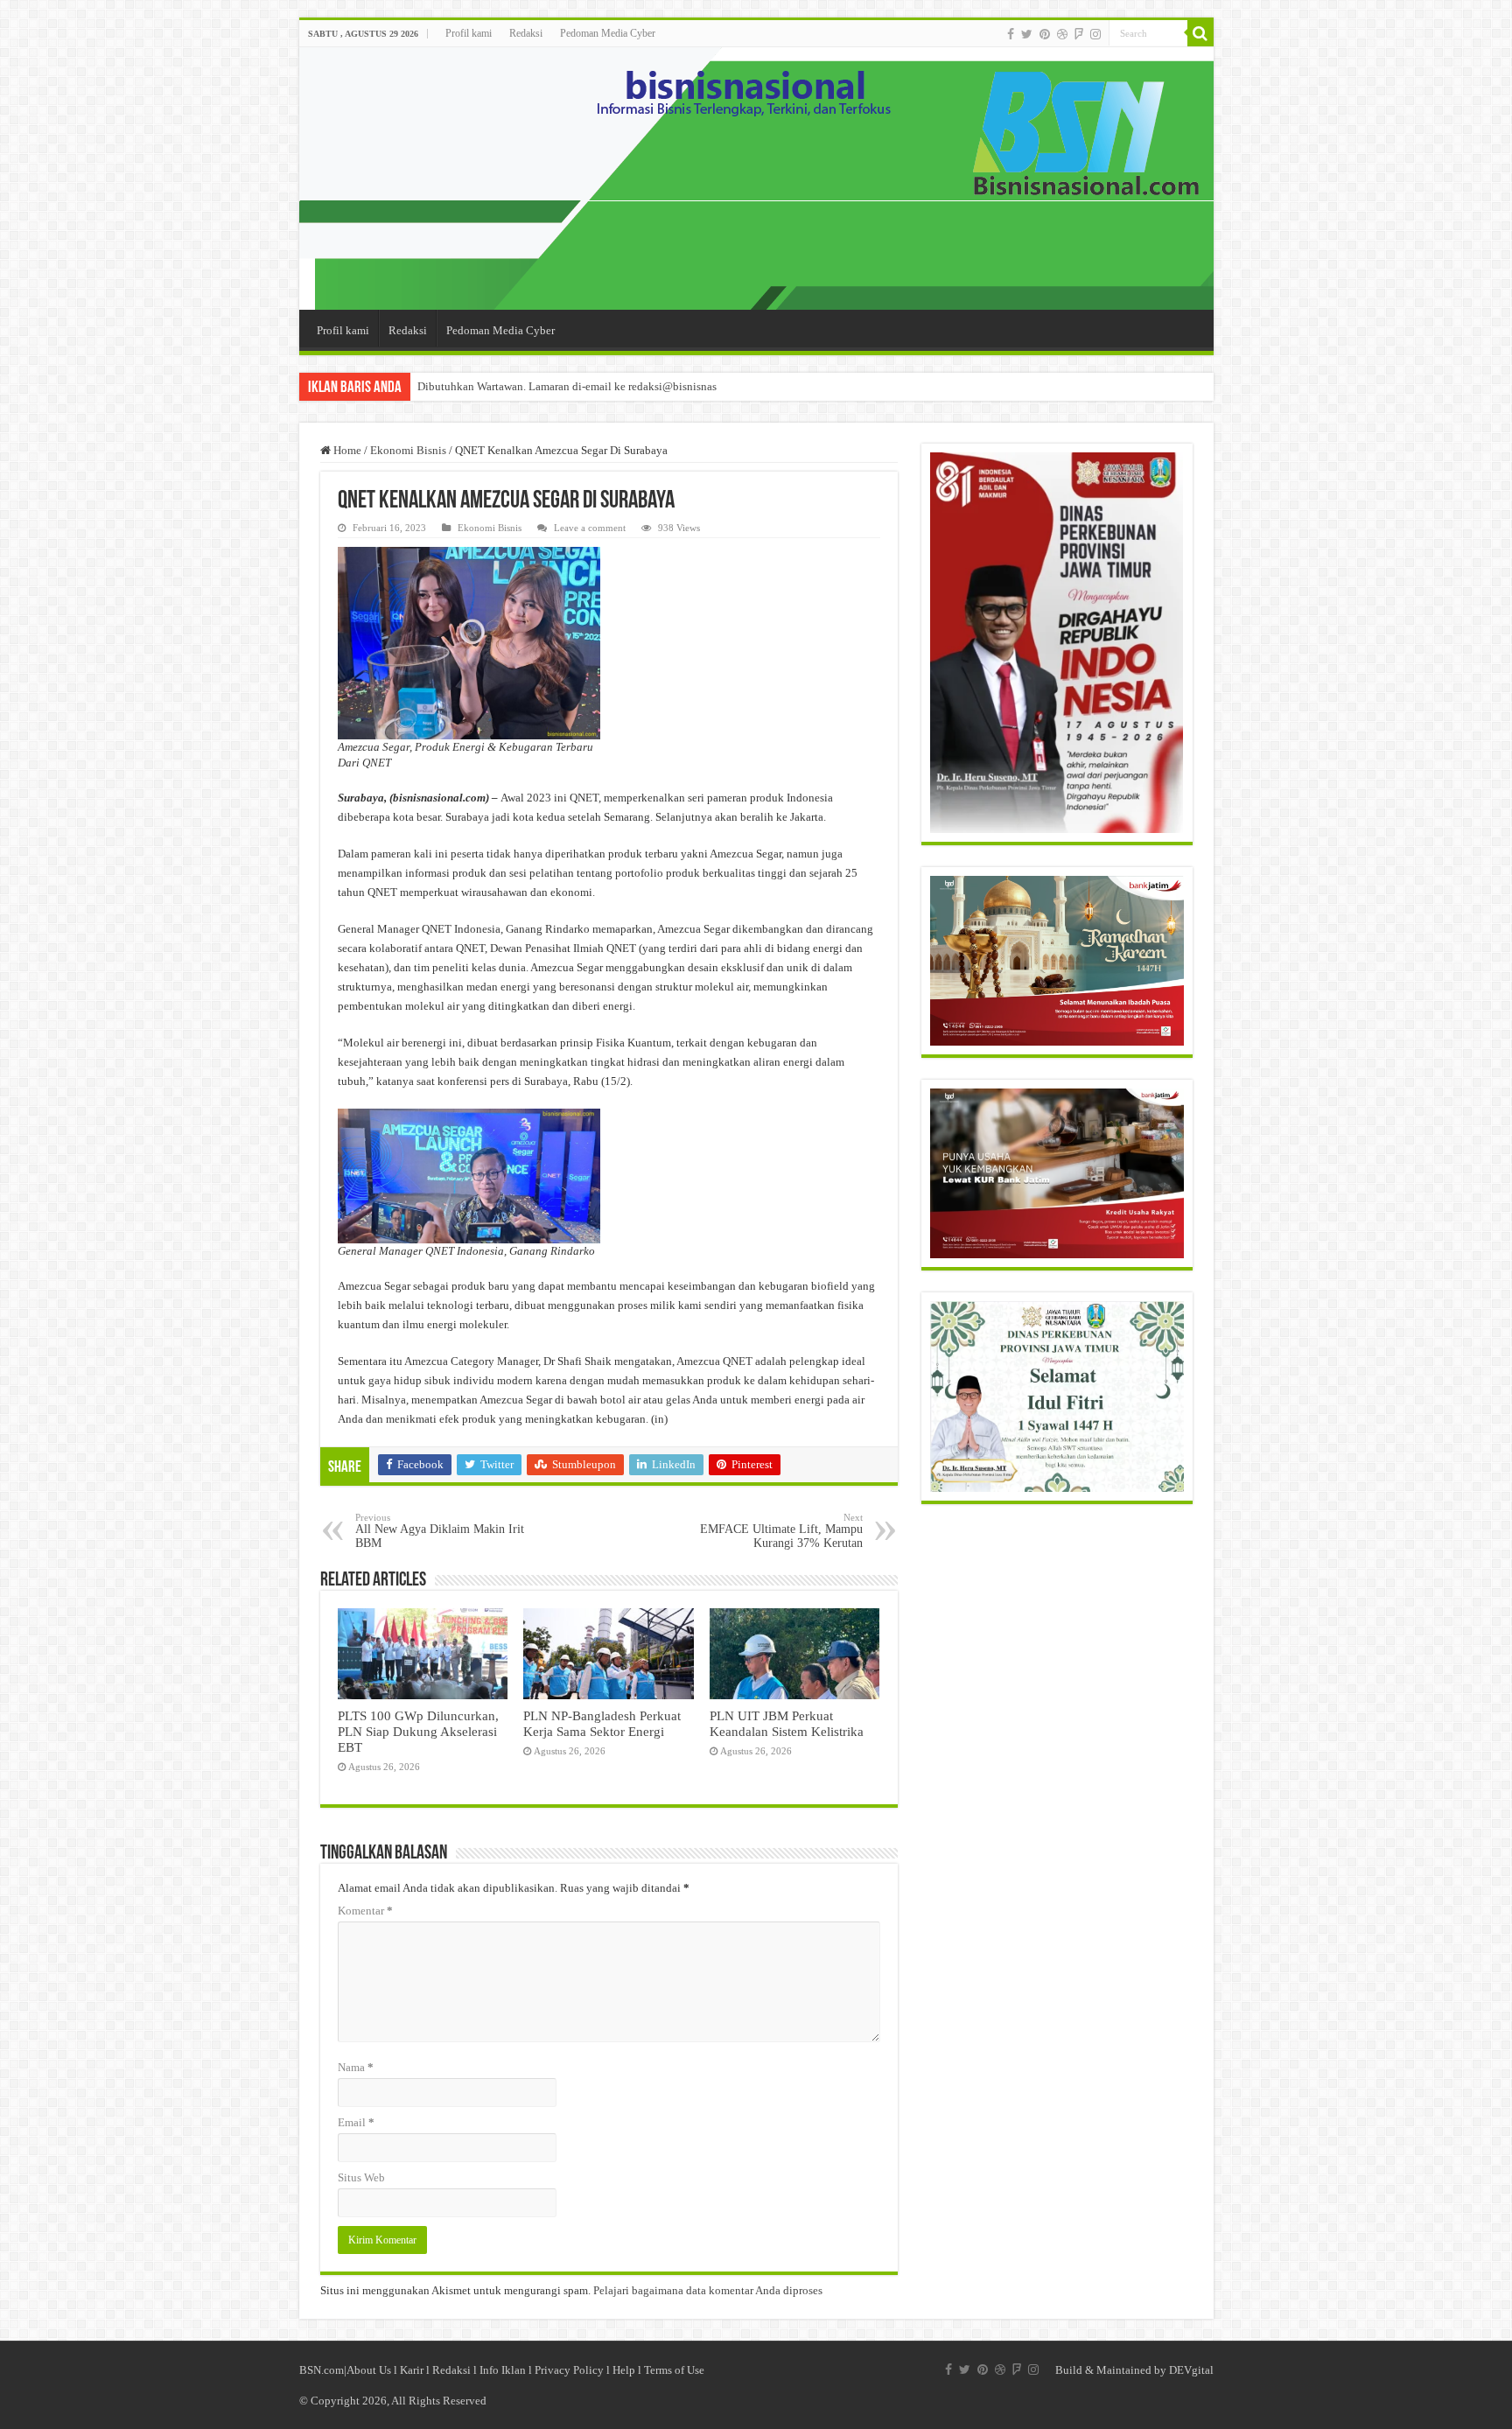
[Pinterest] (1045, 34)
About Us (369, 2370)
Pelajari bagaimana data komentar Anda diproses (708, 2290)
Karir (412, 2370)
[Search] (1200, 33)
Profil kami (469, 33)
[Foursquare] (1079, 34)
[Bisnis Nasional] (756, 178)
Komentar (365, 1911)
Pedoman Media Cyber (608, 33)
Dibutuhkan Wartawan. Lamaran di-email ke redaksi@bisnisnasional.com (591, 386)
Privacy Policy (569, 2370)
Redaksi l (456, 2370)
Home (346, 450)
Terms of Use (674, 2370)
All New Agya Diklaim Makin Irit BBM (440, 1531)
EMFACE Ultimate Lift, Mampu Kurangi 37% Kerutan (781, 1531)
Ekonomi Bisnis (408, 450)
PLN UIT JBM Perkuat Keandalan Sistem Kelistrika (787, 1723)
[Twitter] (1027, 34)
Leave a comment (590, 528)
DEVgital (1191, 2370)
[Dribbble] (1062, 34)
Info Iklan (503, 2370)
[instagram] (1095, 34)
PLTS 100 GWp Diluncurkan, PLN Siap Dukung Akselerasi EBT (418, 1731)
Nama (356, 2067)
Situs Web (361, 2177)
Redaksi (526, 33)
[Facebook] (1011, 34)
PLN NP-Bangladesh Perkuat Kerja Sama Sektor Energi (602, 1723)
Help (624, 2370)
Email (356, 2122)
